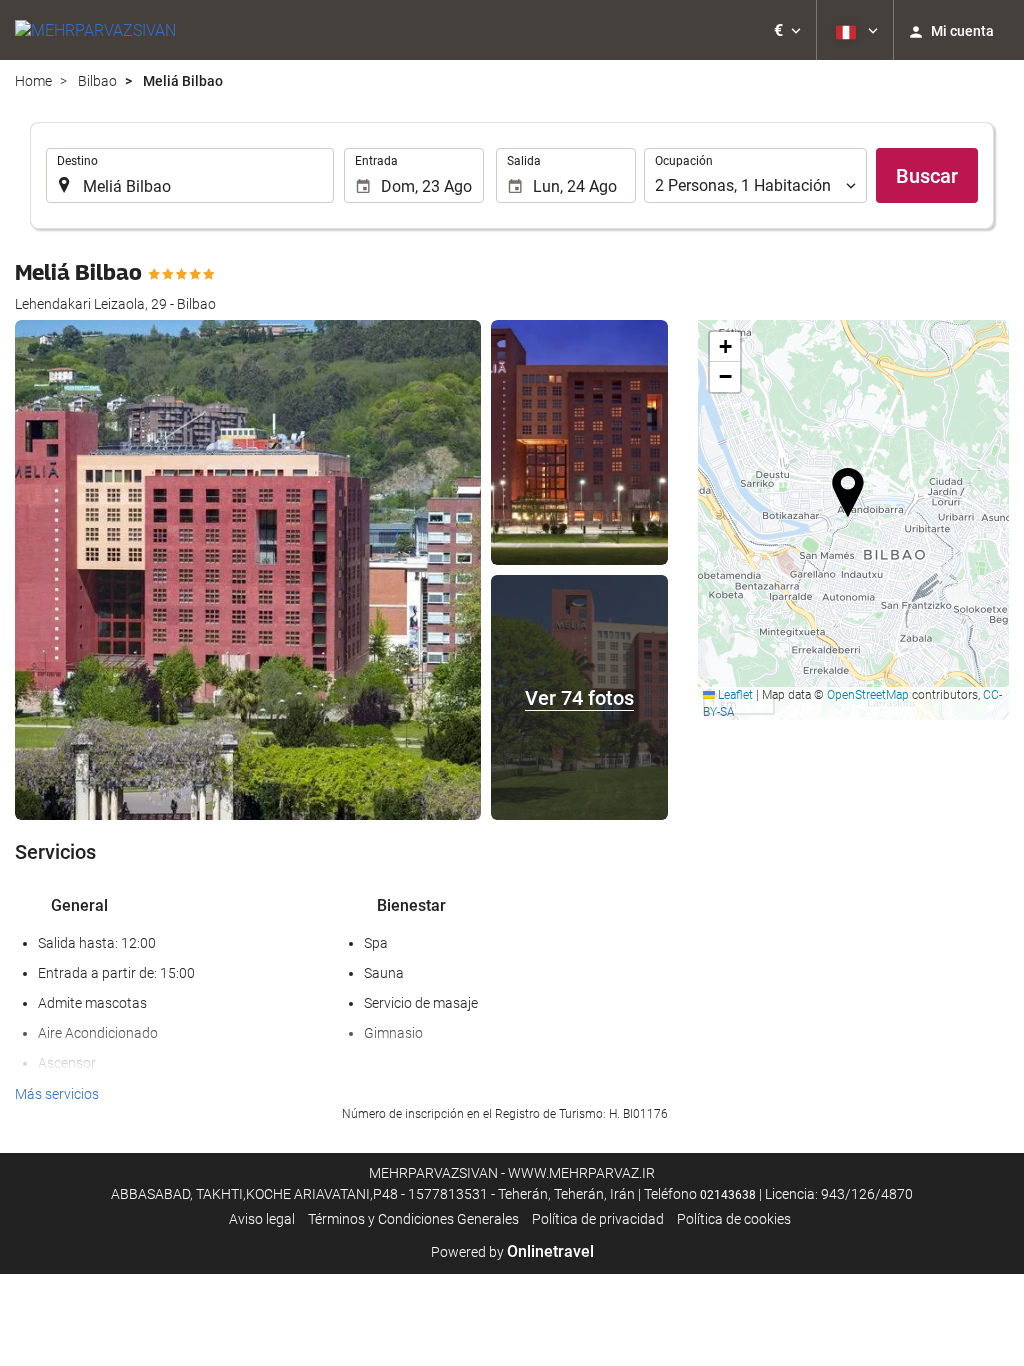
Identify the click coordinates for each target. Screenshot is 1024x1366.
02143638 (728, 1195)
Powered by (512, 1252)
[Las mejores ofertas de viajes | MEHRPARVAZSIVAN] (95, 30)
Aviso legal (262, 1219)
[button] (787, 30)
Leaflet (734, 695)
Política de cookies (734, 1219)
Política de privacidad (598, 1219)
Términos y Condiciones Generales (413, 1219)
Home (33, 81)
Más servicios (57, 1094)
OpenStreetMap (868, 695)
